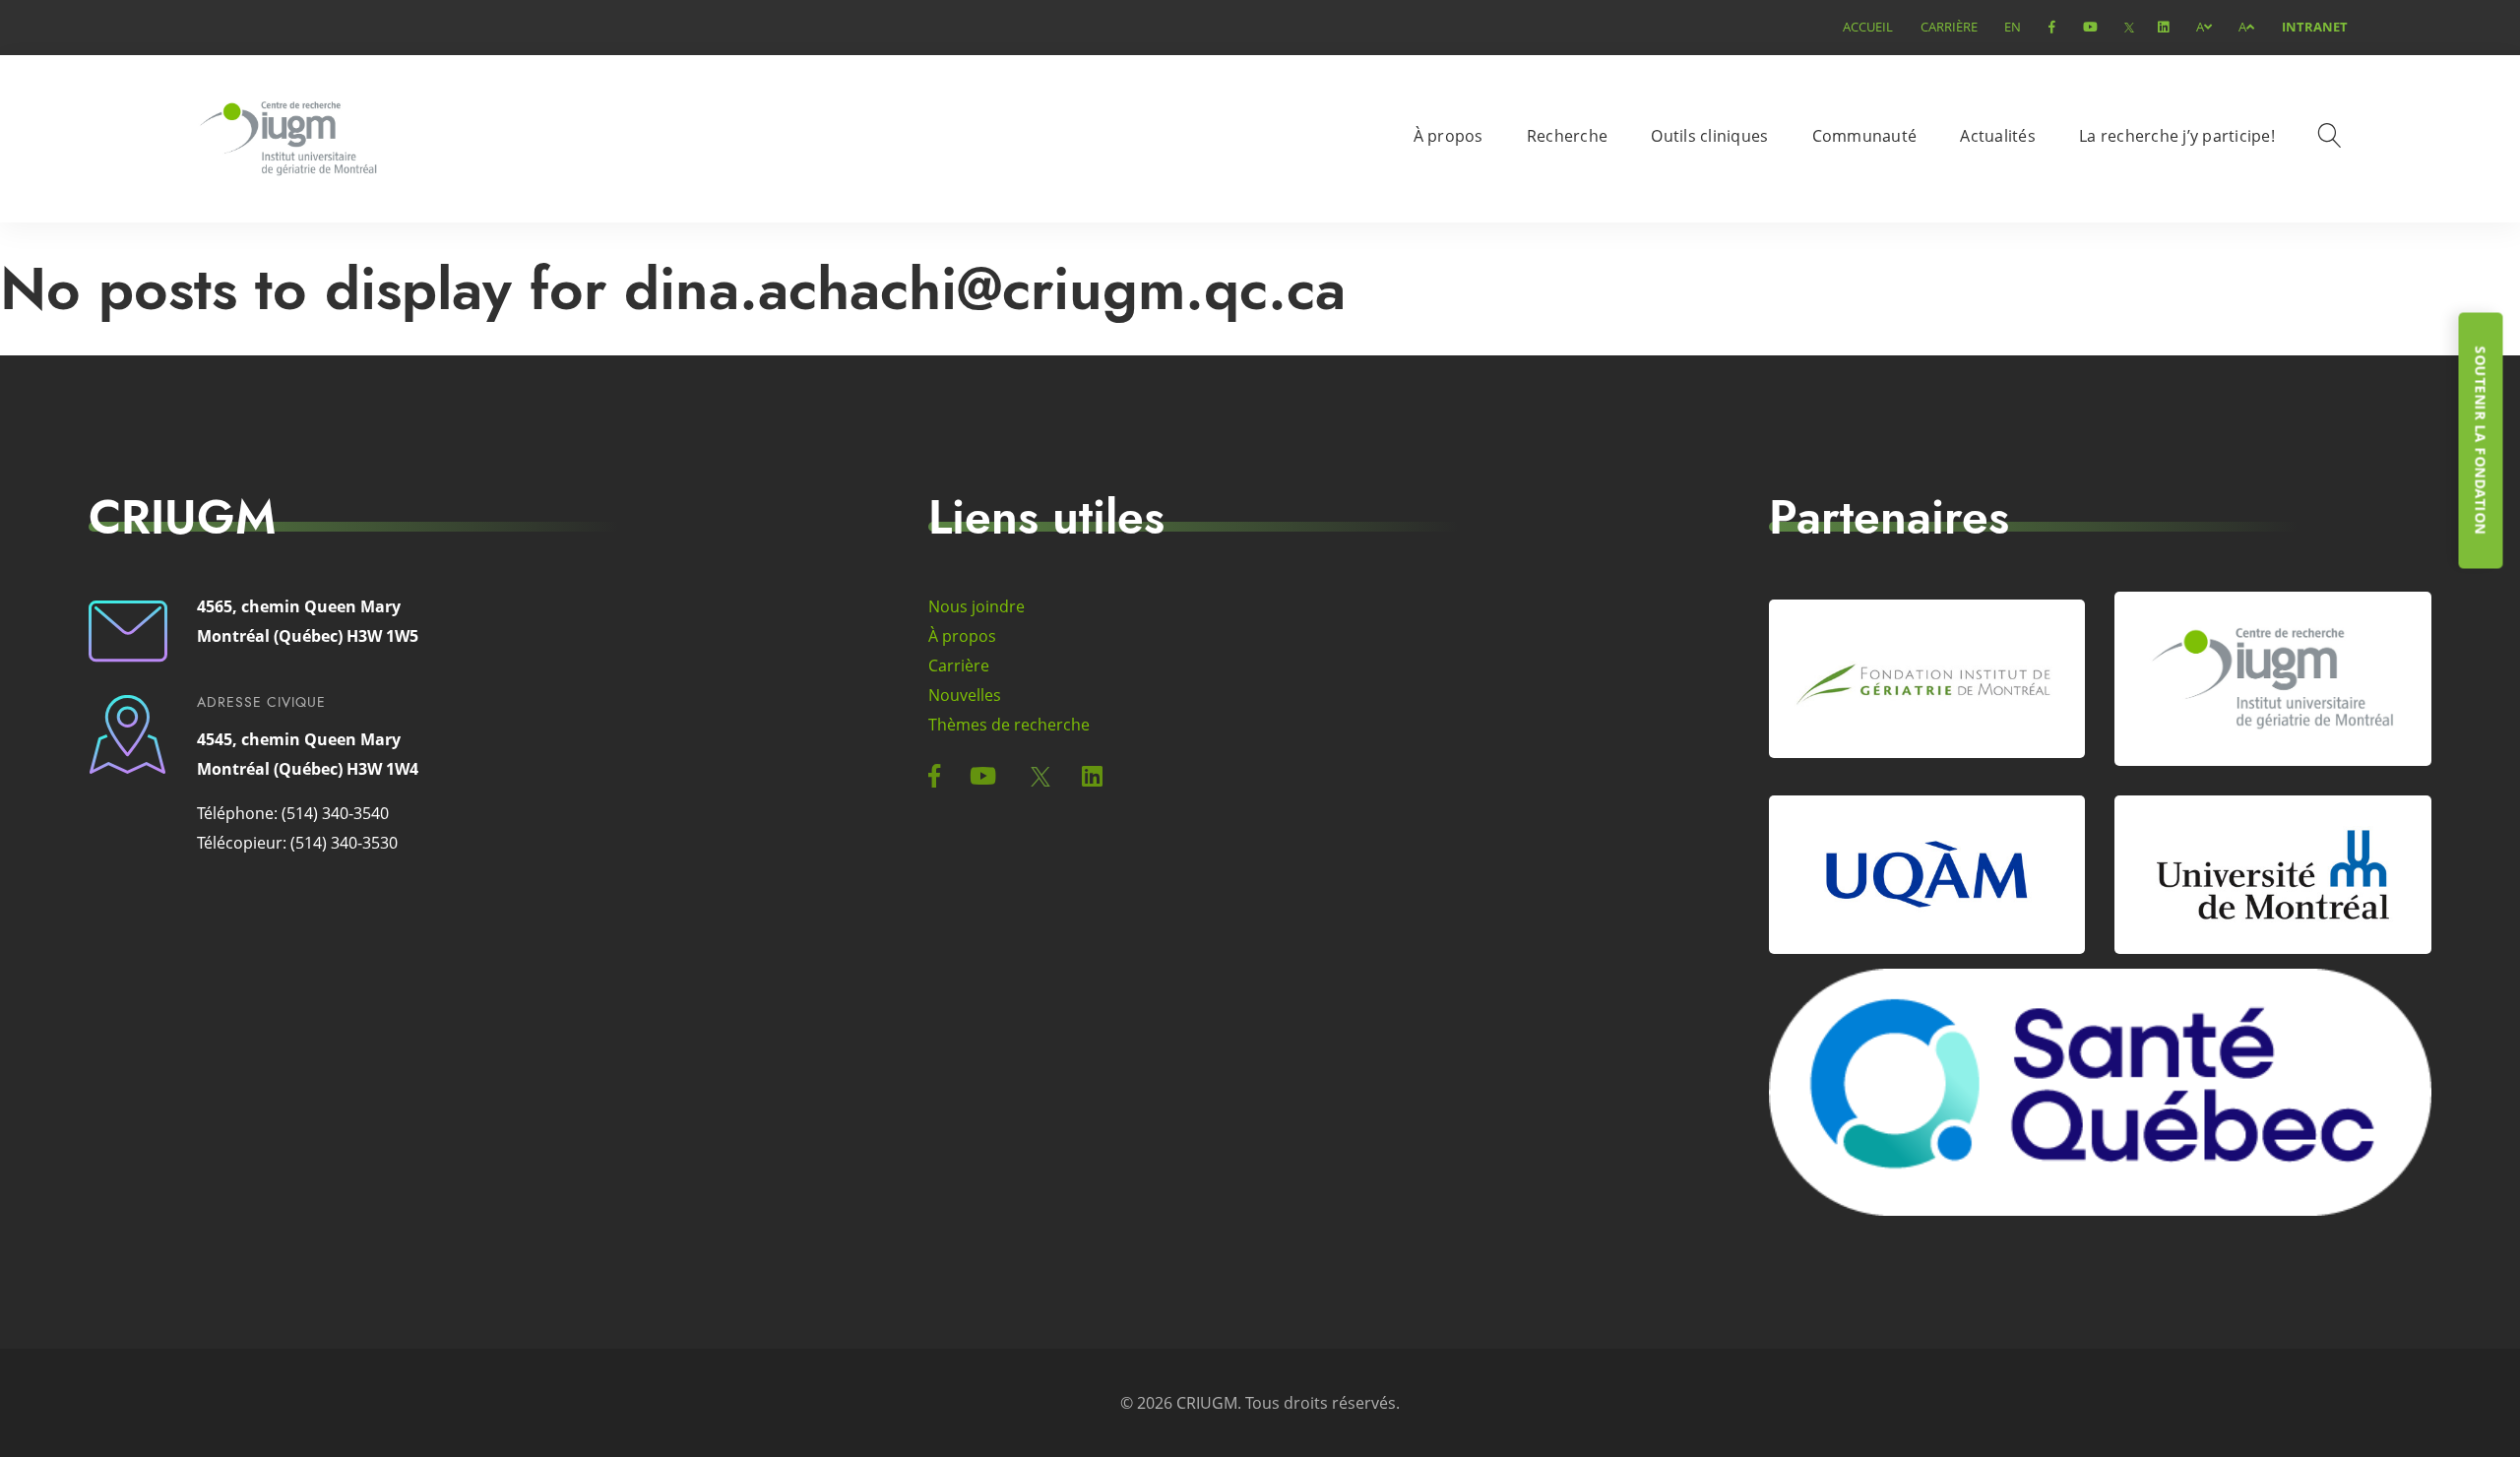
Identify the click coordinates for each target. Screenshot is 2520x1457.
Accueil (1868, 27)
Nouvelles (965, 695)
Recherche (1567, 136)
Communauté (1865, 136)
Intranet (2315, 27)
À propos (1449, 136)
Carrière (1949, 27)
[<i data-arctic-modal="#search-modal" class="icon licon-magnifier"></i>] (2333, 139)
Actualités (1998, 136)
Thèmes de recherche (1009, 725)
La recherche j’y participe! (2177, 136)
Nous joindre (976, 606)
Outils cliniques (1709, 136)
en (2013, 27)
